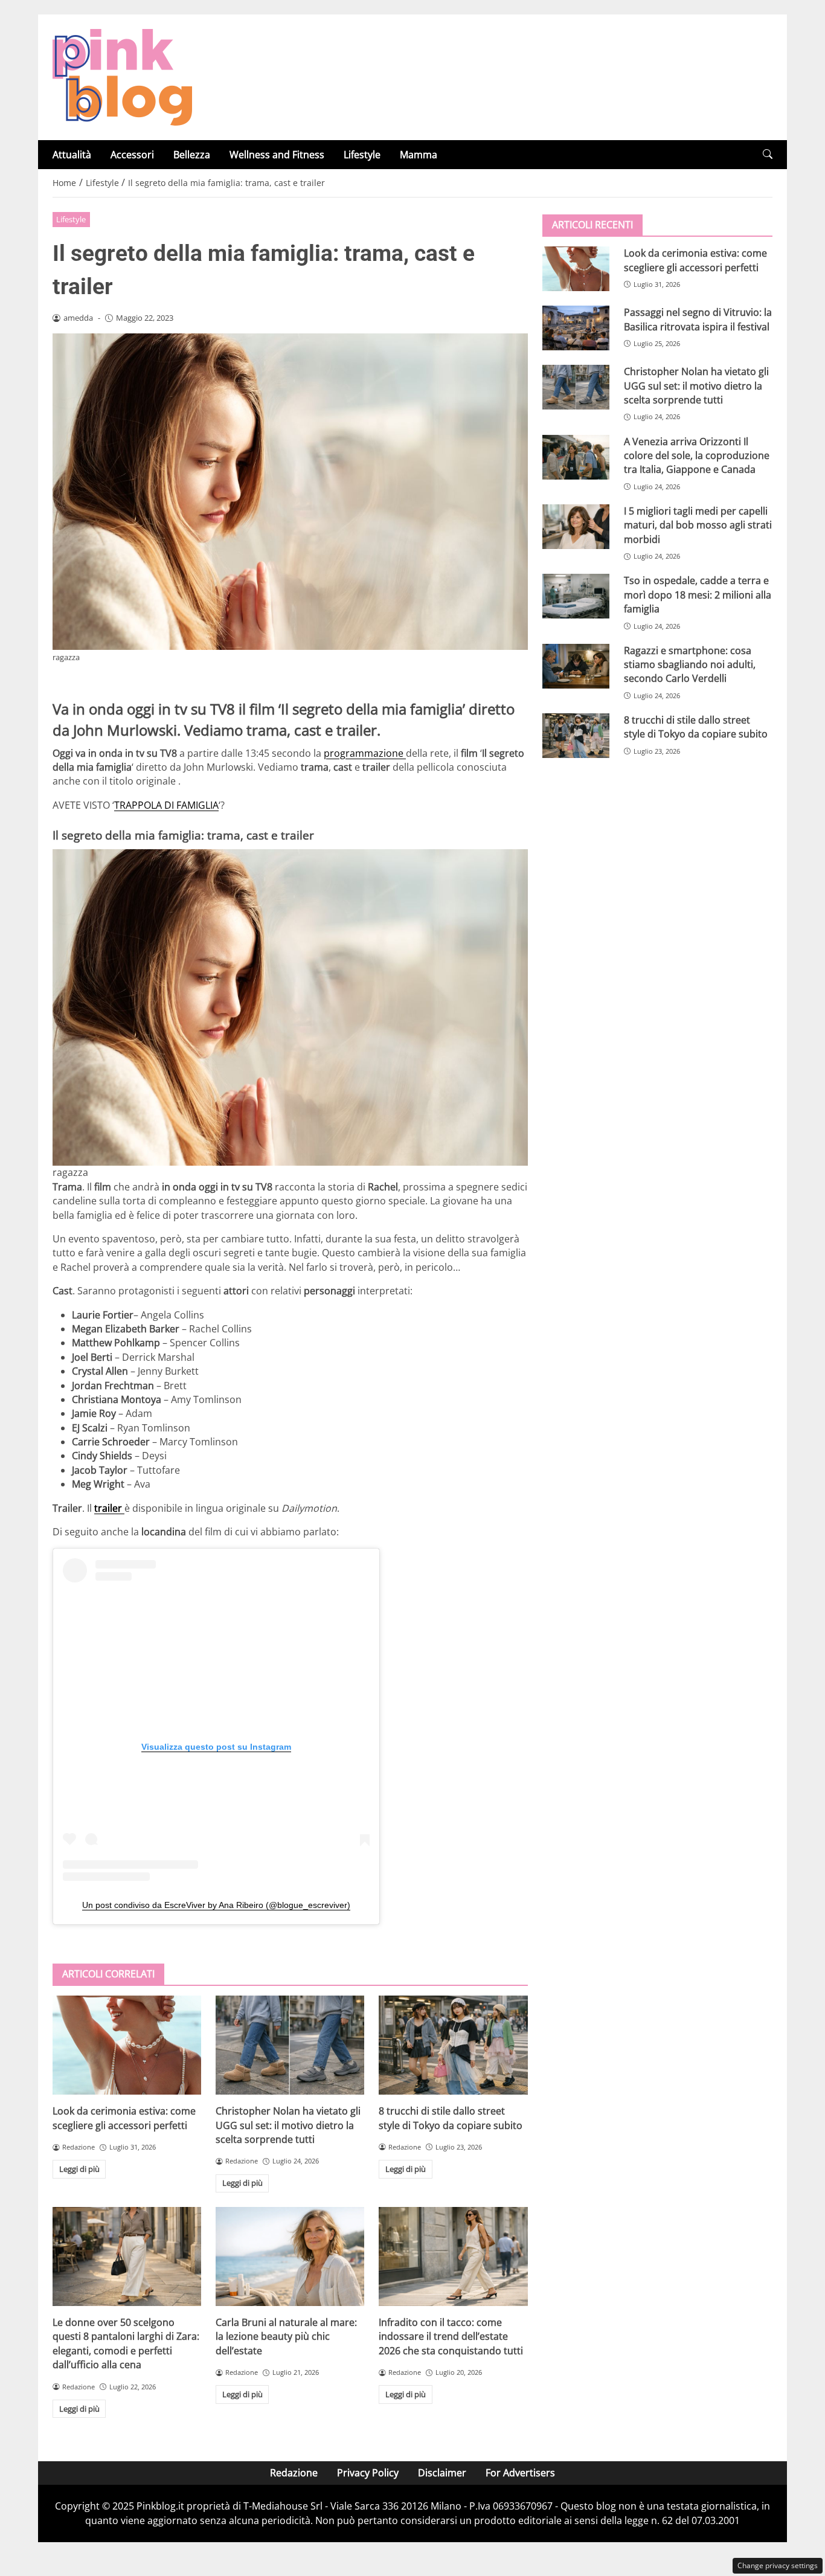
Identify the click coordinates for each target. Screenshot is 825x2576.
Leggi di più (79, 2169)
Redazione (294, 2473)
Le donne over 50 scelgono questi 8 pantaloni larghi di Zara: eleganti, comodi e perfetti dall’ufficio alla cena (126, 2343)
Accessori (132, 155)
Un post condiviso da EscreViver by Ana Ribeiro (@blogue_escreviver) (216, 1905)
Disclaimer (442, 2473)
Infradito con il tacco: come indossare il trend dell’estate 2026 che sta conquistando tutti (451, 2337)
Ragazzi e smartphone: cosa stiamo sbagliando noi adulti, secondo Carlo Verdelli (690, 664)
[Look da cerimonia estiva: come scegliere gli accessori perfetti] (127, 2045)
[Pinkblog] (122, 76)
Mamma (419, 155)
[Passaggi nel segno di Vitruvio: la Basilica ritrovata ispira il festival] (576, 328)
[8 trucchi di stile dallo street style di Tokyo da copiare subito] (453, 2045)
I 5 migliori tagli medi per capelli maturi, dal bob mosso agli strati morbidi (698, 525)
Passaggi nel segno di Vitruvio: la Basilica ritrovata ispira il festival (698, 319)
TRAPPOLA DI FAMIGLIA (166, 805)
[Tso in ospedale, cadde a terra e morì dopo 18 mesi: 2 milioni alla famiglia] (576, 596)
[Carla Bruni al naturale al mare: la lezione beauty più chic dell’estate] (290, 2256)
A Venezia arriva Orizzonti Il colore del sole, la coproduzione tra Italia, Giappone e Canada (697, 455)
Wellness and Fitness (277, 155)
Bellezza (192, 155)
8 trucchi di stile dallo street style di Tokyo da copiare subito (451, 2118)
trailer (109, 1508)
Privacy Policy (368, 2473)
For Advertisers (520, 2473)
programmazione (365, 753)
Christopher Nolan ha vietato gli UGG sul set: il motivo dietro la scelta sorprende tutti (288, 2125)
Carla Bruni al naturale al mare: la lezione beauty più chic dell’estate (286, 2337)
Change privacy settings (778, 2565)
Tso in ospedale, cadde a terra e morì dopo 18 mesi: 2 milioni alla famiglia (698, 595)
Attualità (72, 155)
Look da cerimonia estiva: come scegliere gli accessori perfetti (124, 2118)
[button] (768, 154)
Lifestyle (362, 155)
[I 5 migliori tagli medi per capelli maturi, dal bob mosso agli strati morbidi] (576, 527)
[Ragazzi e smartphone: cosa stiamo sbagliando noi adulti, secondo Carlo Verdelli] (576, 666)
